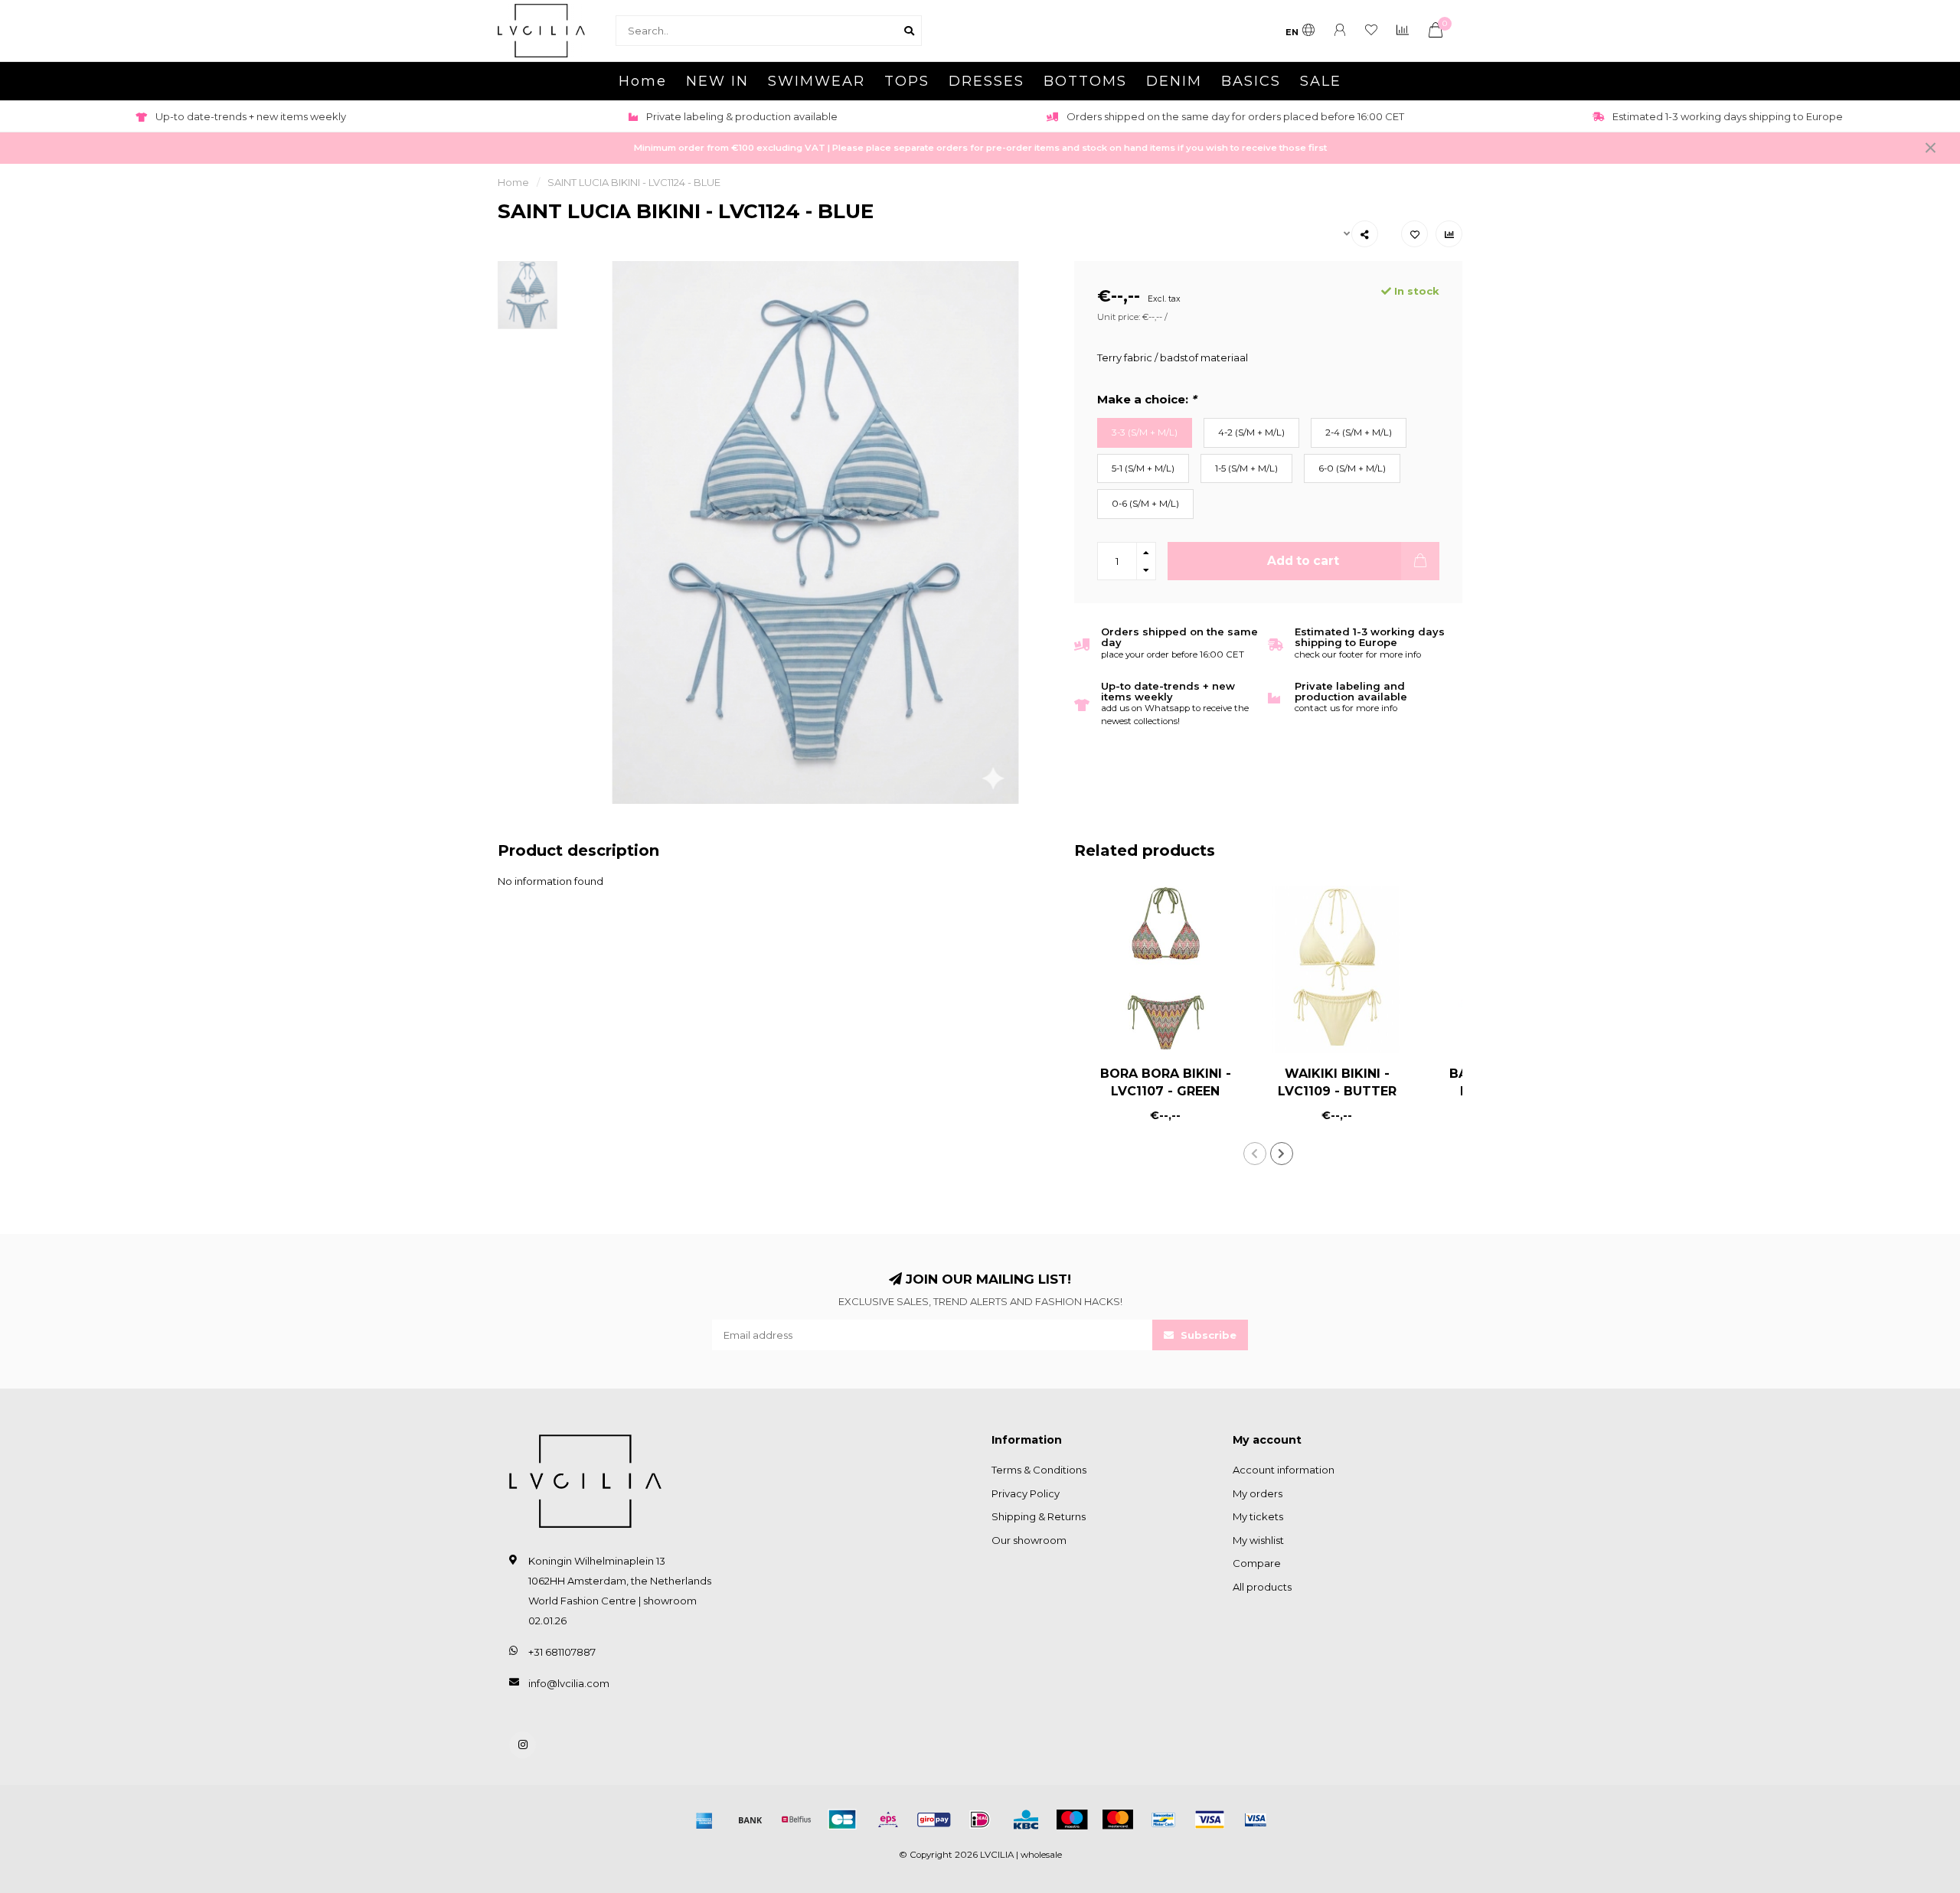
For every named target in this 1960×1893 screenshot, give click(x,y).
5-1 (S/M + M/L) (1143, 468)
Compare (1257, 1563)
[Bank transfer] (750, 1820)
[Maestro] (1072, 1820)
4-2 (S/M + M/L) (1251, 432)
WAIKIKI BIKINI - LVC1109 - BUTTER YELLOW (1337, 1091)
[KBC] (1026, 1820)
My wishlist (1258, 1540)
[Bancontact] (1164, 1820)
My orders (1258, 1493)
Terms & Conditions (1039, 1470)
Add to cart (1303, 561)
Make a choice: (1147, 400)
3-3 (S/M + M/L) (1145, 432)
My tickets (1258, 1516)
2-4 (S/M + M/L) (1359, 432)
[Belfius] (796, 1820)
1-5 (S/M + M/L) (1246, 468)
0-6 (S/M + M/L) (1145, 504)
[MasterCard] (1118, 1820)
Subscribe (1207, 1335)
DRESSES (987, 81)
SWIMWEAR (817, 81)
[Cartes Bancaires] (842, 1820)
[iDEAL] (980, 1820)
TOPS (907, 81)
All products (1262, 1587)
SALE (1321, 81)
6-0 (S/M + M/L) (1352, 468)
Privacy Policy (1026, 1493)
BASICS (1251, 81)
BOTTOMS (1085, 81)
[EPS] (888, 1820)
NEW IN (717, 81)
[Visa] (1210, 1820)
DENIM (1174, 81)
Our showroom (1029, 1540)
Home (643, 81)
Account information (1284, 1470)
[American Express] (704, 1820)
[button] (1255, 1154)
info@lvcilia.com (569, 1683)
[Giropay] (934, 1820)
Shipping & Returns (1039, 1516)
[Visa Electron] (1256, 1820)
